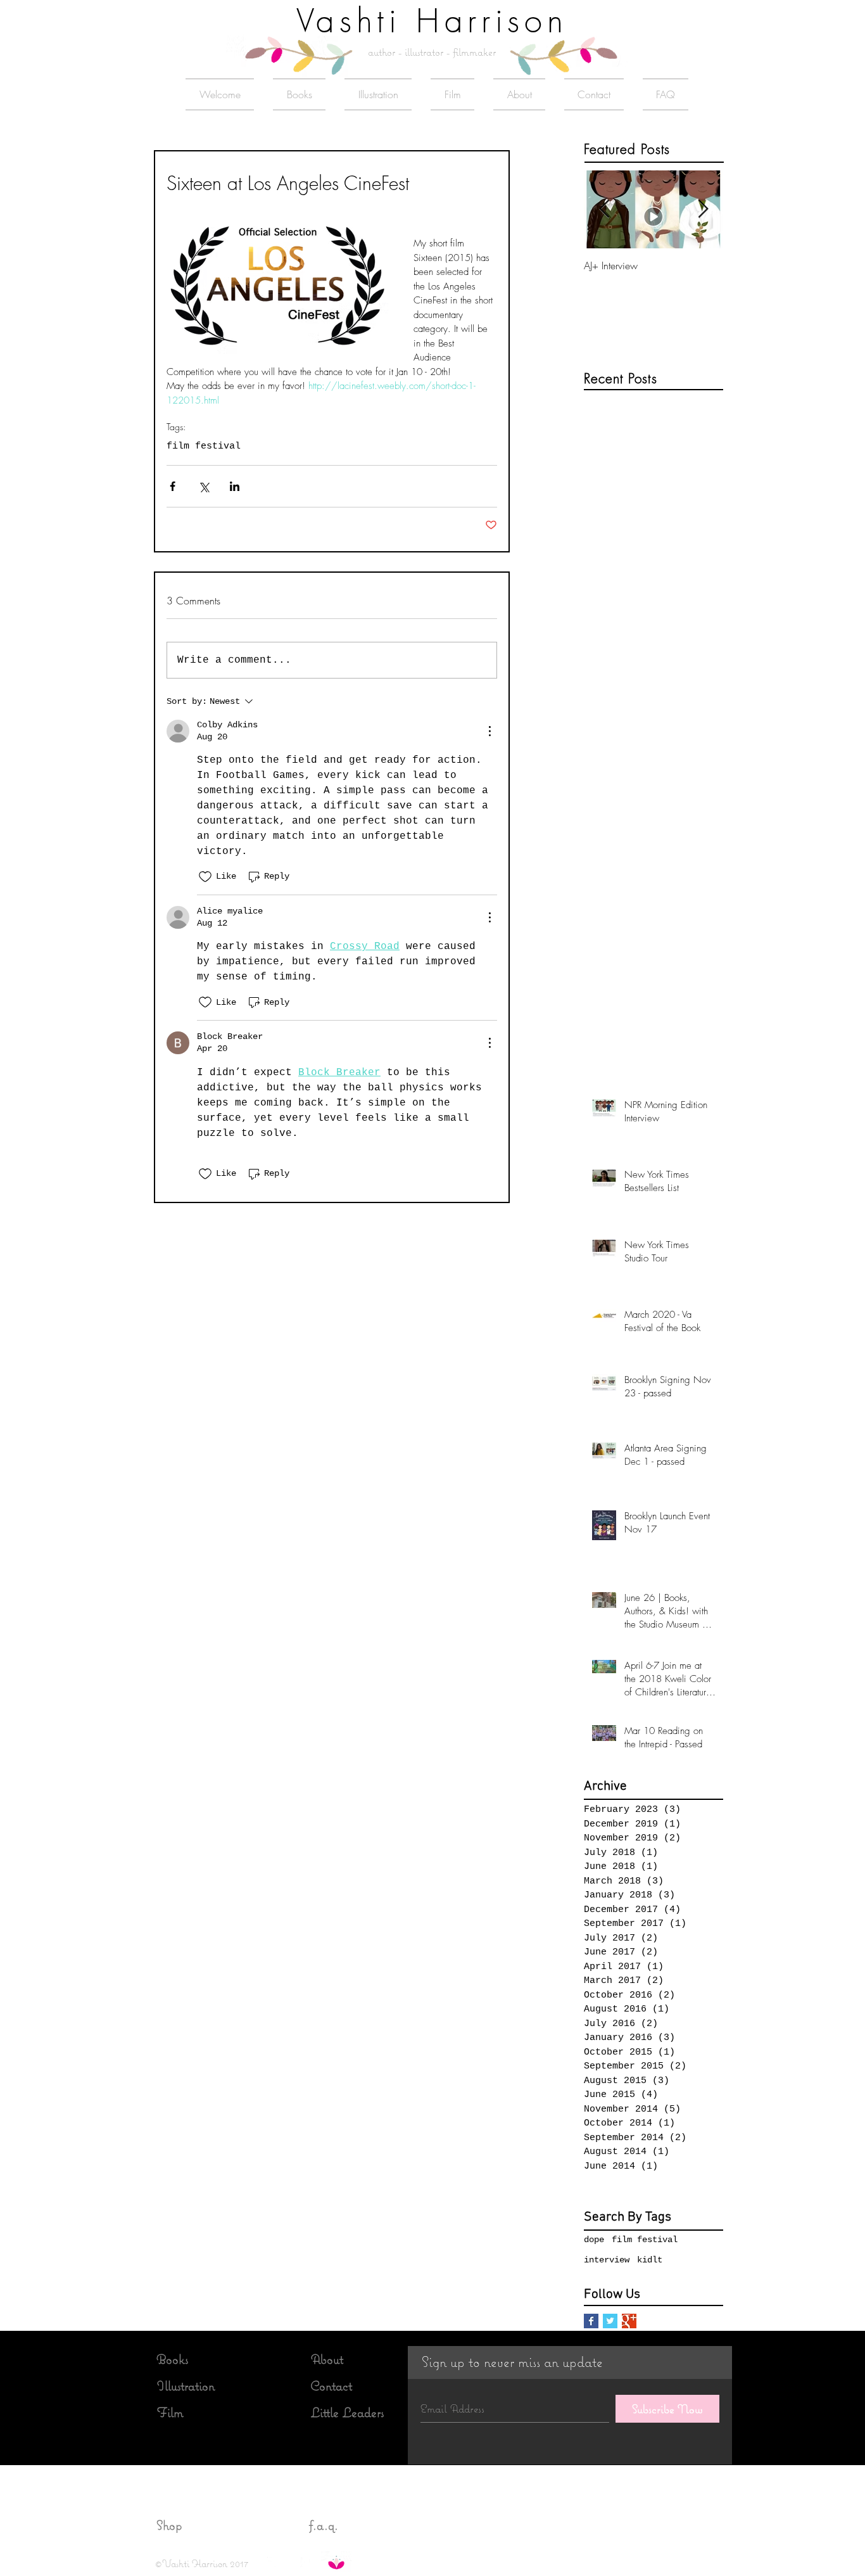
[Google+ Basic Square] (629, 2321)
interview (607, 2260)
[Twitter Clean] (272, 2562)
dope (594, 2240)
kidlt (650, 2260)
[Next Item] (703, 210)
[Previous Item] (604, 210)
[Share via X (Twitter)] (204, 486)
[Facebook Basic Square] (591, 2321)
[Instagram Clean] (289, 2562)
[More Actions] (489, 731)
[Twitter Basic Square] (610, 2321)
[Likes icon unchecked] (205, 877)
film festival (204, 446)
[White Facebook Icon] (305, 2562)
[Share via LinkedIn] (235, 486)
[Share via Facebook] (173, 486)
